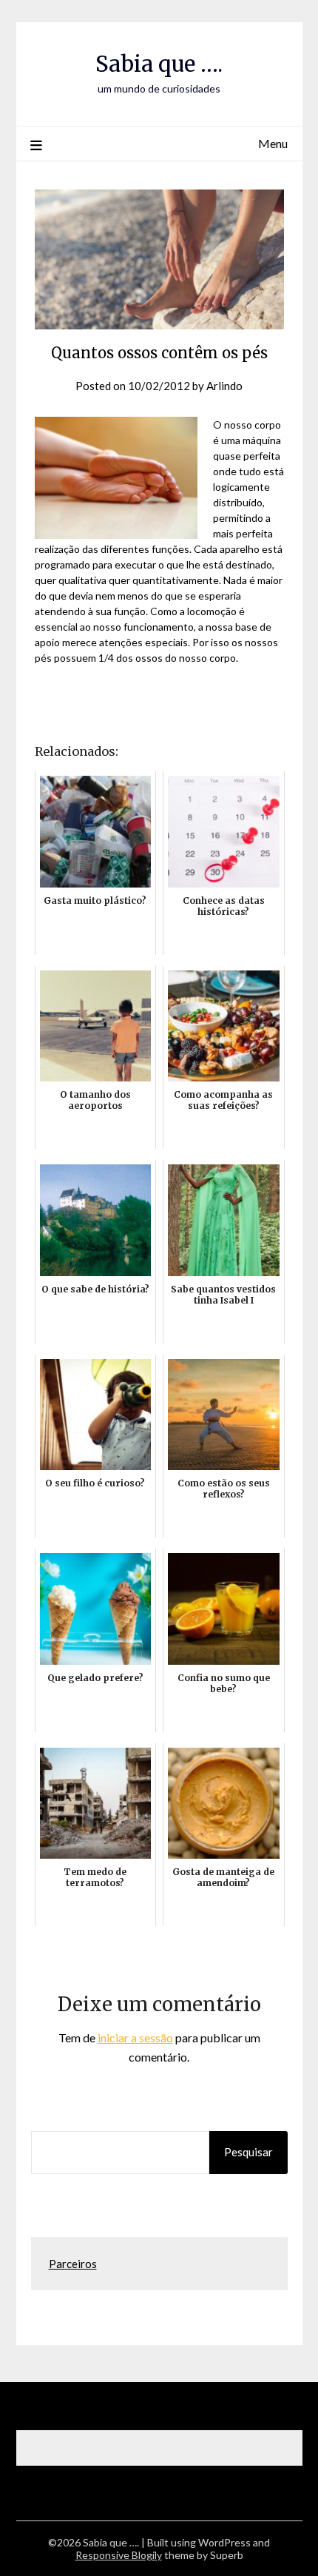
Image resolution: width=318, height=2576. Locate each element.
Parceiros (73, 2264)
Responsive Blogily (119, 2555)
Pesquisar (248, 2152)
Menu (273, 143)
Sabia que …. (159, 64)
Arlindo (224, 386)
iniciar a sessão (135, 2037)
